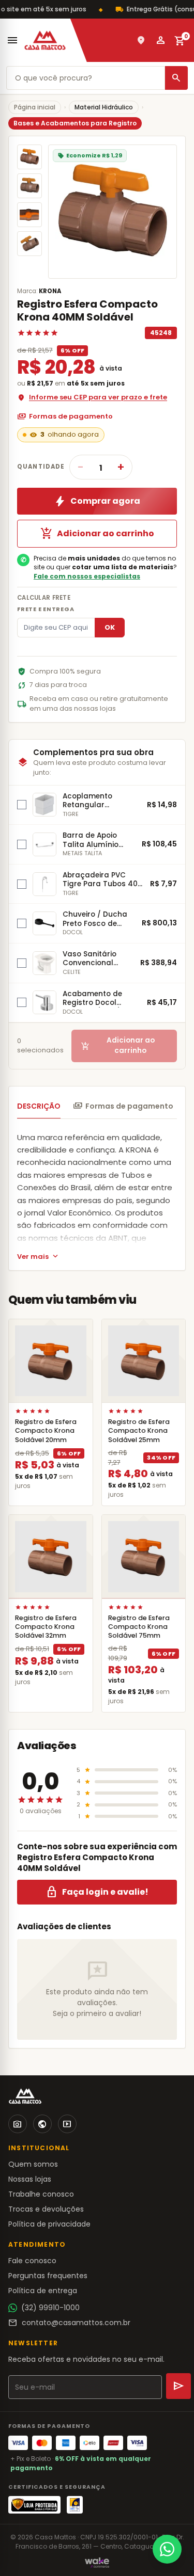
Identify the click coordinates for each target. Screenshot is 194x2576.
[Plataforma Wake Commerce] (97, 2563)
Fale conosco (32, 2261)
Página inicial (35, 107)
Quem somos (33, 2164)
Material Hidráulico (104, 107)
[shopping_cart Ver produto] (51, 1361)
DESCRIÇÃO (39, 1106)
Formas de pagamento (65, 417)
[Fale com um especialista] (167, 2549)
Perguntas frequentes (48, 2276)
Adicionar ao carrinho (97, 534)
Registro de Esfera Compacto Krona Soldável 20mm (46, 1430)
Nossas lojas (30, 2179)
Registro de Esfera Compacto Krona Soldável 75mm (139, 1627)
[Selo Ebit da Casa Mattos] (75, 2505)
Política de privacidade (49, 2224)
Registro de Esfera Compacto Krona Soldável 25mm (139, 1430)
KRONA (50, 291)
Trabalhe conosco (41, 2194)
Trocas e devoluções (46, 2209)
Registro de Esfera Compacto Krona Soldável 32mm (46, 1627)
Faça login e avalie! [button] (97, 1892)
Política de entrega (43, 2291)
